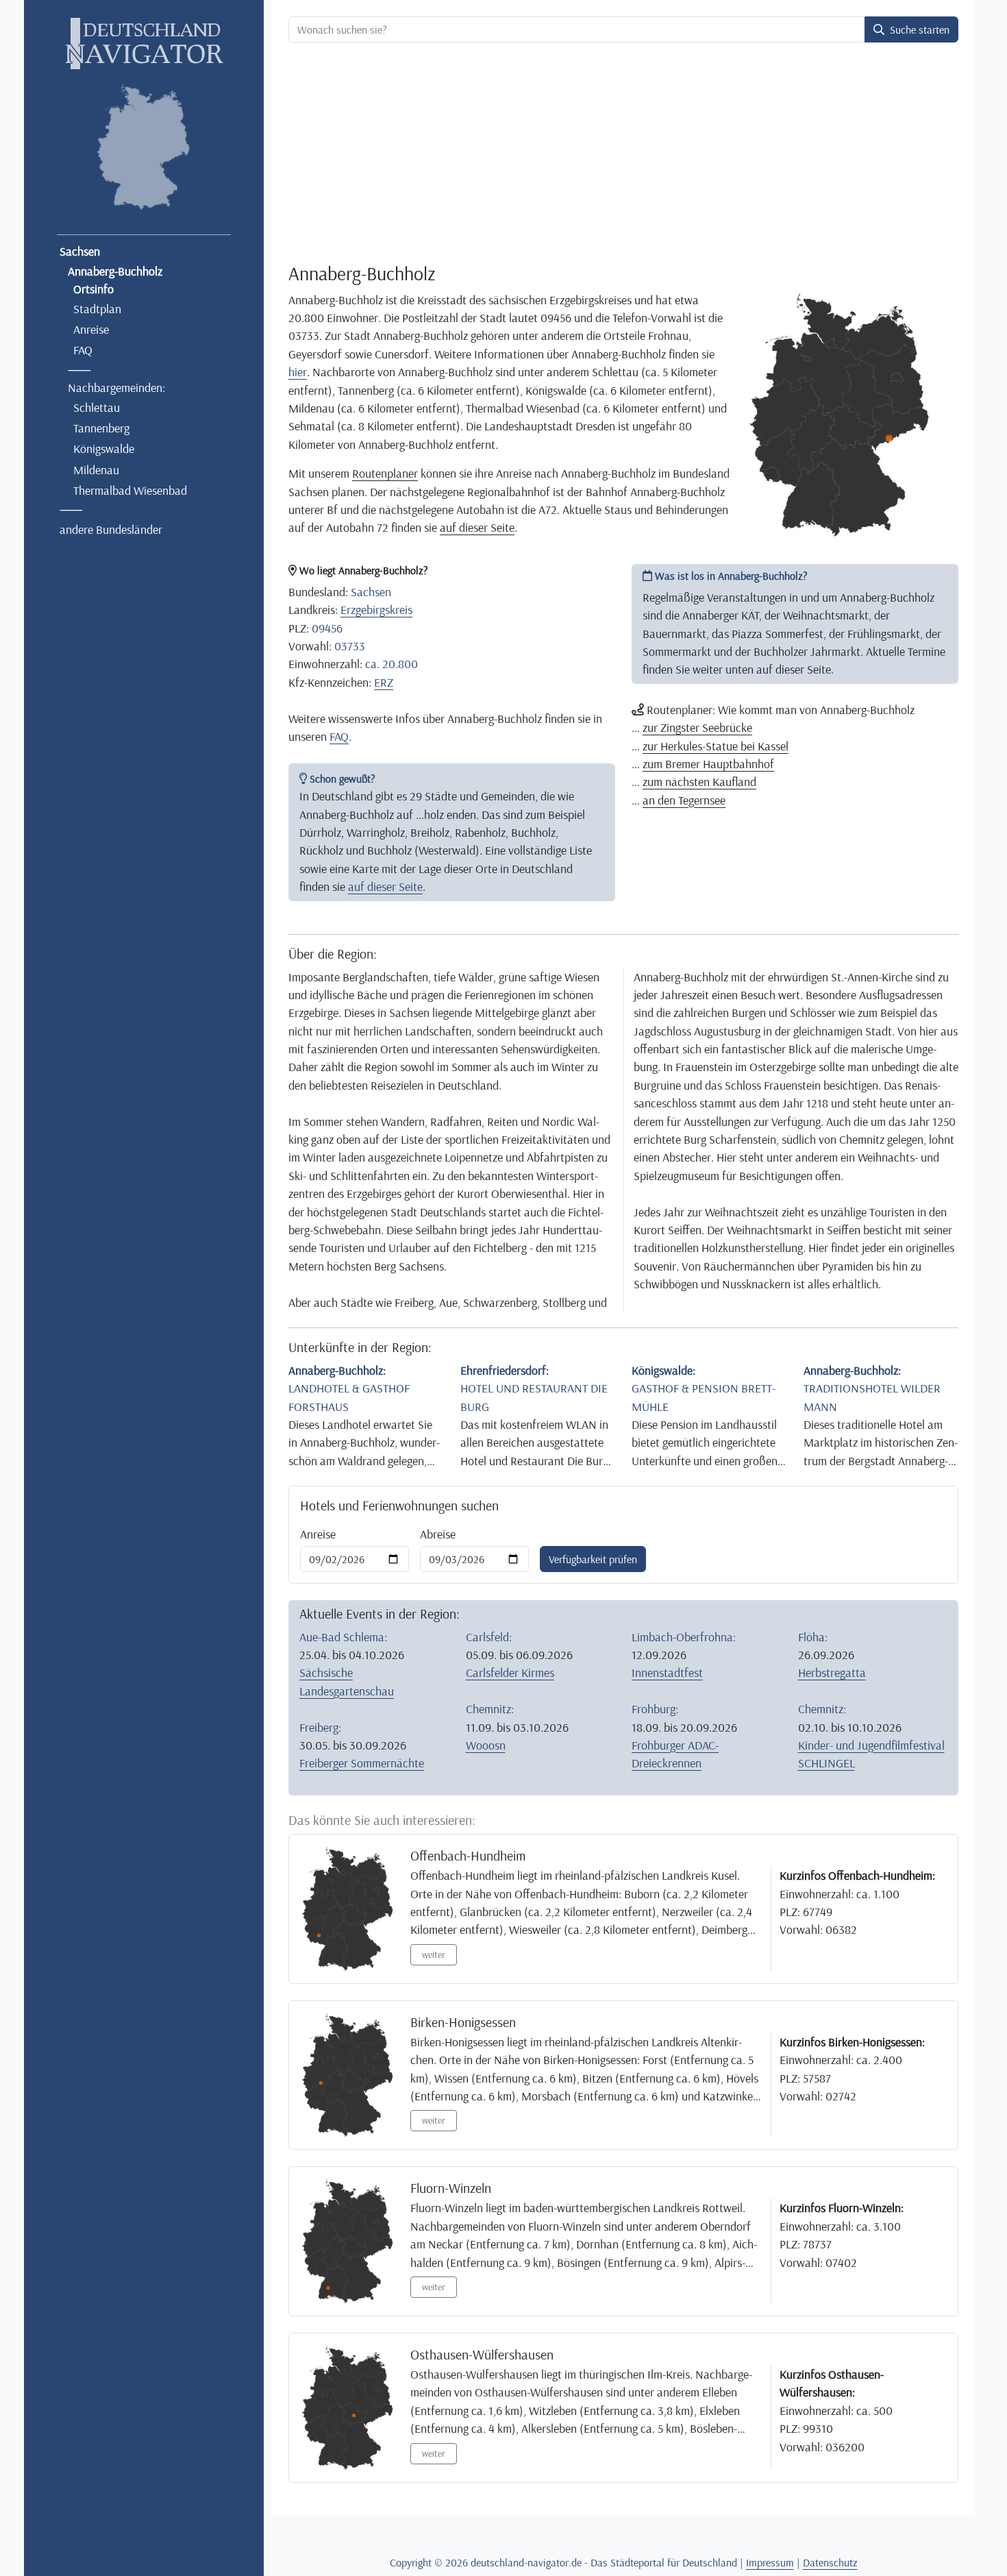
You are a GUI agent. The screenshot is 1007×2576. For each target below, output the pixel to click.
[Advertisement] (623, 155)
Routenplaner (385, 473)
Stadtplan (97, 308)
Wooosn (486, 1745)
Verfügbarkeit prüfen (593, 1559)
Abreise (438, 1534)
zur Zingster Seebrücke (697, 727)
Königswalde (104, 448)
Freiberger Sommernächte (362, 1763)
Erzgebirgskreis (376, 609)
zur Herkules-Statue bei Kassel (716, 746)
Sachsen (80, 251)
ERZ (384, 682)
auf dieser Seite (477, 527)
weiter (434, 1954)
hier (298, 371)
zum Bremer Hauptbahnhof (708, 763)
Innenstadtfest (667, 1672)
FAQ (83, 349)
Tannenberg (101, 428)
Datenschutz (830, 2562)
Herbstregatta (832, 1672)
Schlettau (97, 407)
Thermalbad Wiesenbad (130, 490)
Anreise (91, 329)
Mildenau (96, 469)
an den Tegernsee (684, 800)
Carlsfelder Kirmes (510, 1672)
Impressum (770, 2562)
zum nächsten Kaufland (699, 781)
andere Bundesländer (111, 529)
